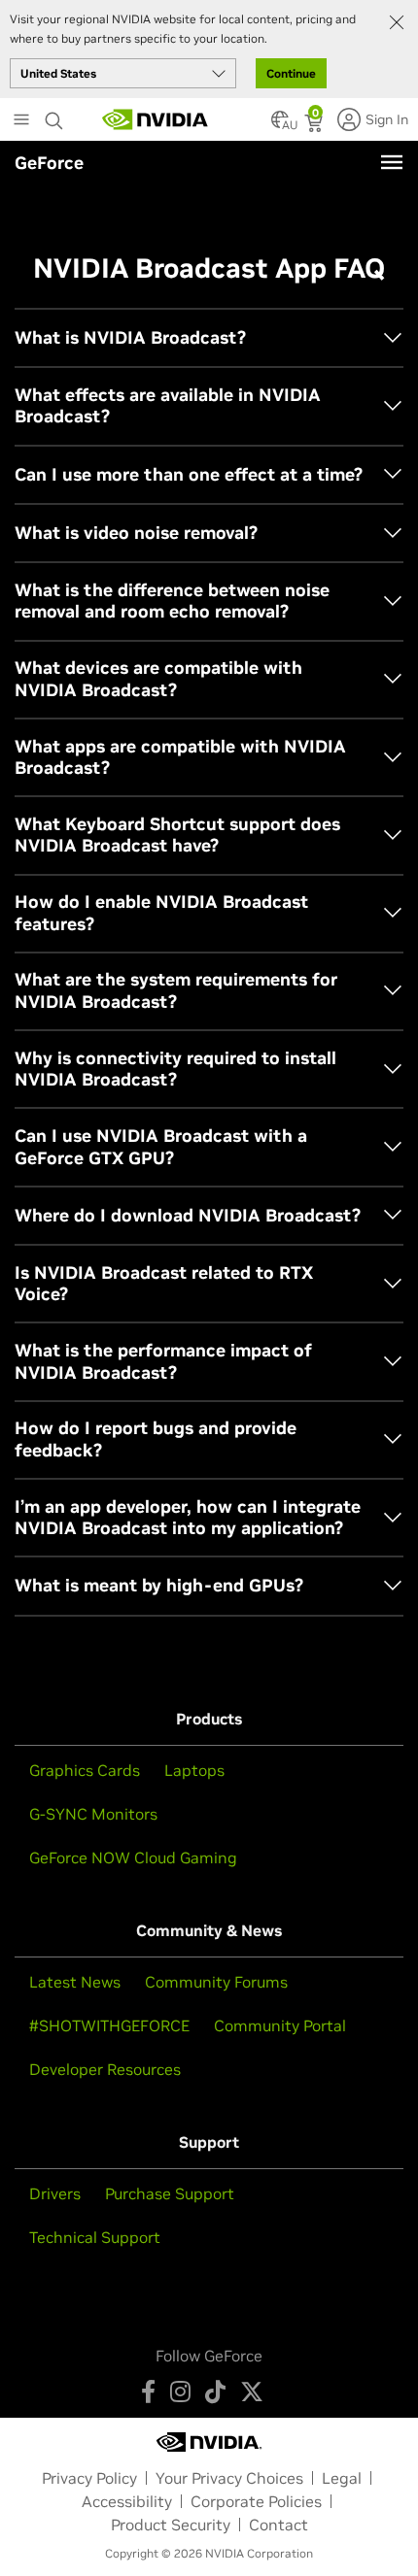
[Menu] (392, 162)
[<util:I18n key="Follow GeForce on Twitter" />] (252, 2392)
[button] (280, 125)
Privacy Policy (89, 2478)
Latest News (75, 1982)
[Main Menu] (21, 121)
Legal (342, 2478)
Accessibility (127, 2501)
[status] (315, 125)
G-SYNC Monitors (93, 1814)
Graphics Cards (85, 1770)
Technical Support (95, 2237)
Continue (291, 73)
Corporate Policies (256, 2501)
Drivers (55, 2193)
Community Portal (280, 2025)
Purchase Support (170, 2193)
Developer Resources (105, 2069)
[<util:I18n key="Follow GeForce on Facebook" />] (148, 2392)
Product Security (171, 2525)
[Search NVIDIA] (54, 116)
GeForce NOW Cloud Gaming (133, 1857)
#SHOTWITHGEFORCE (109, 2025)
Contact (279, 2525)
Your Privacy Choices (229, 2478)
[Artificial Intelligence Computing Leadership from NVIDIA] (156, 119)
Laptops (194, 1770)
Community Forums (216, 1982)
